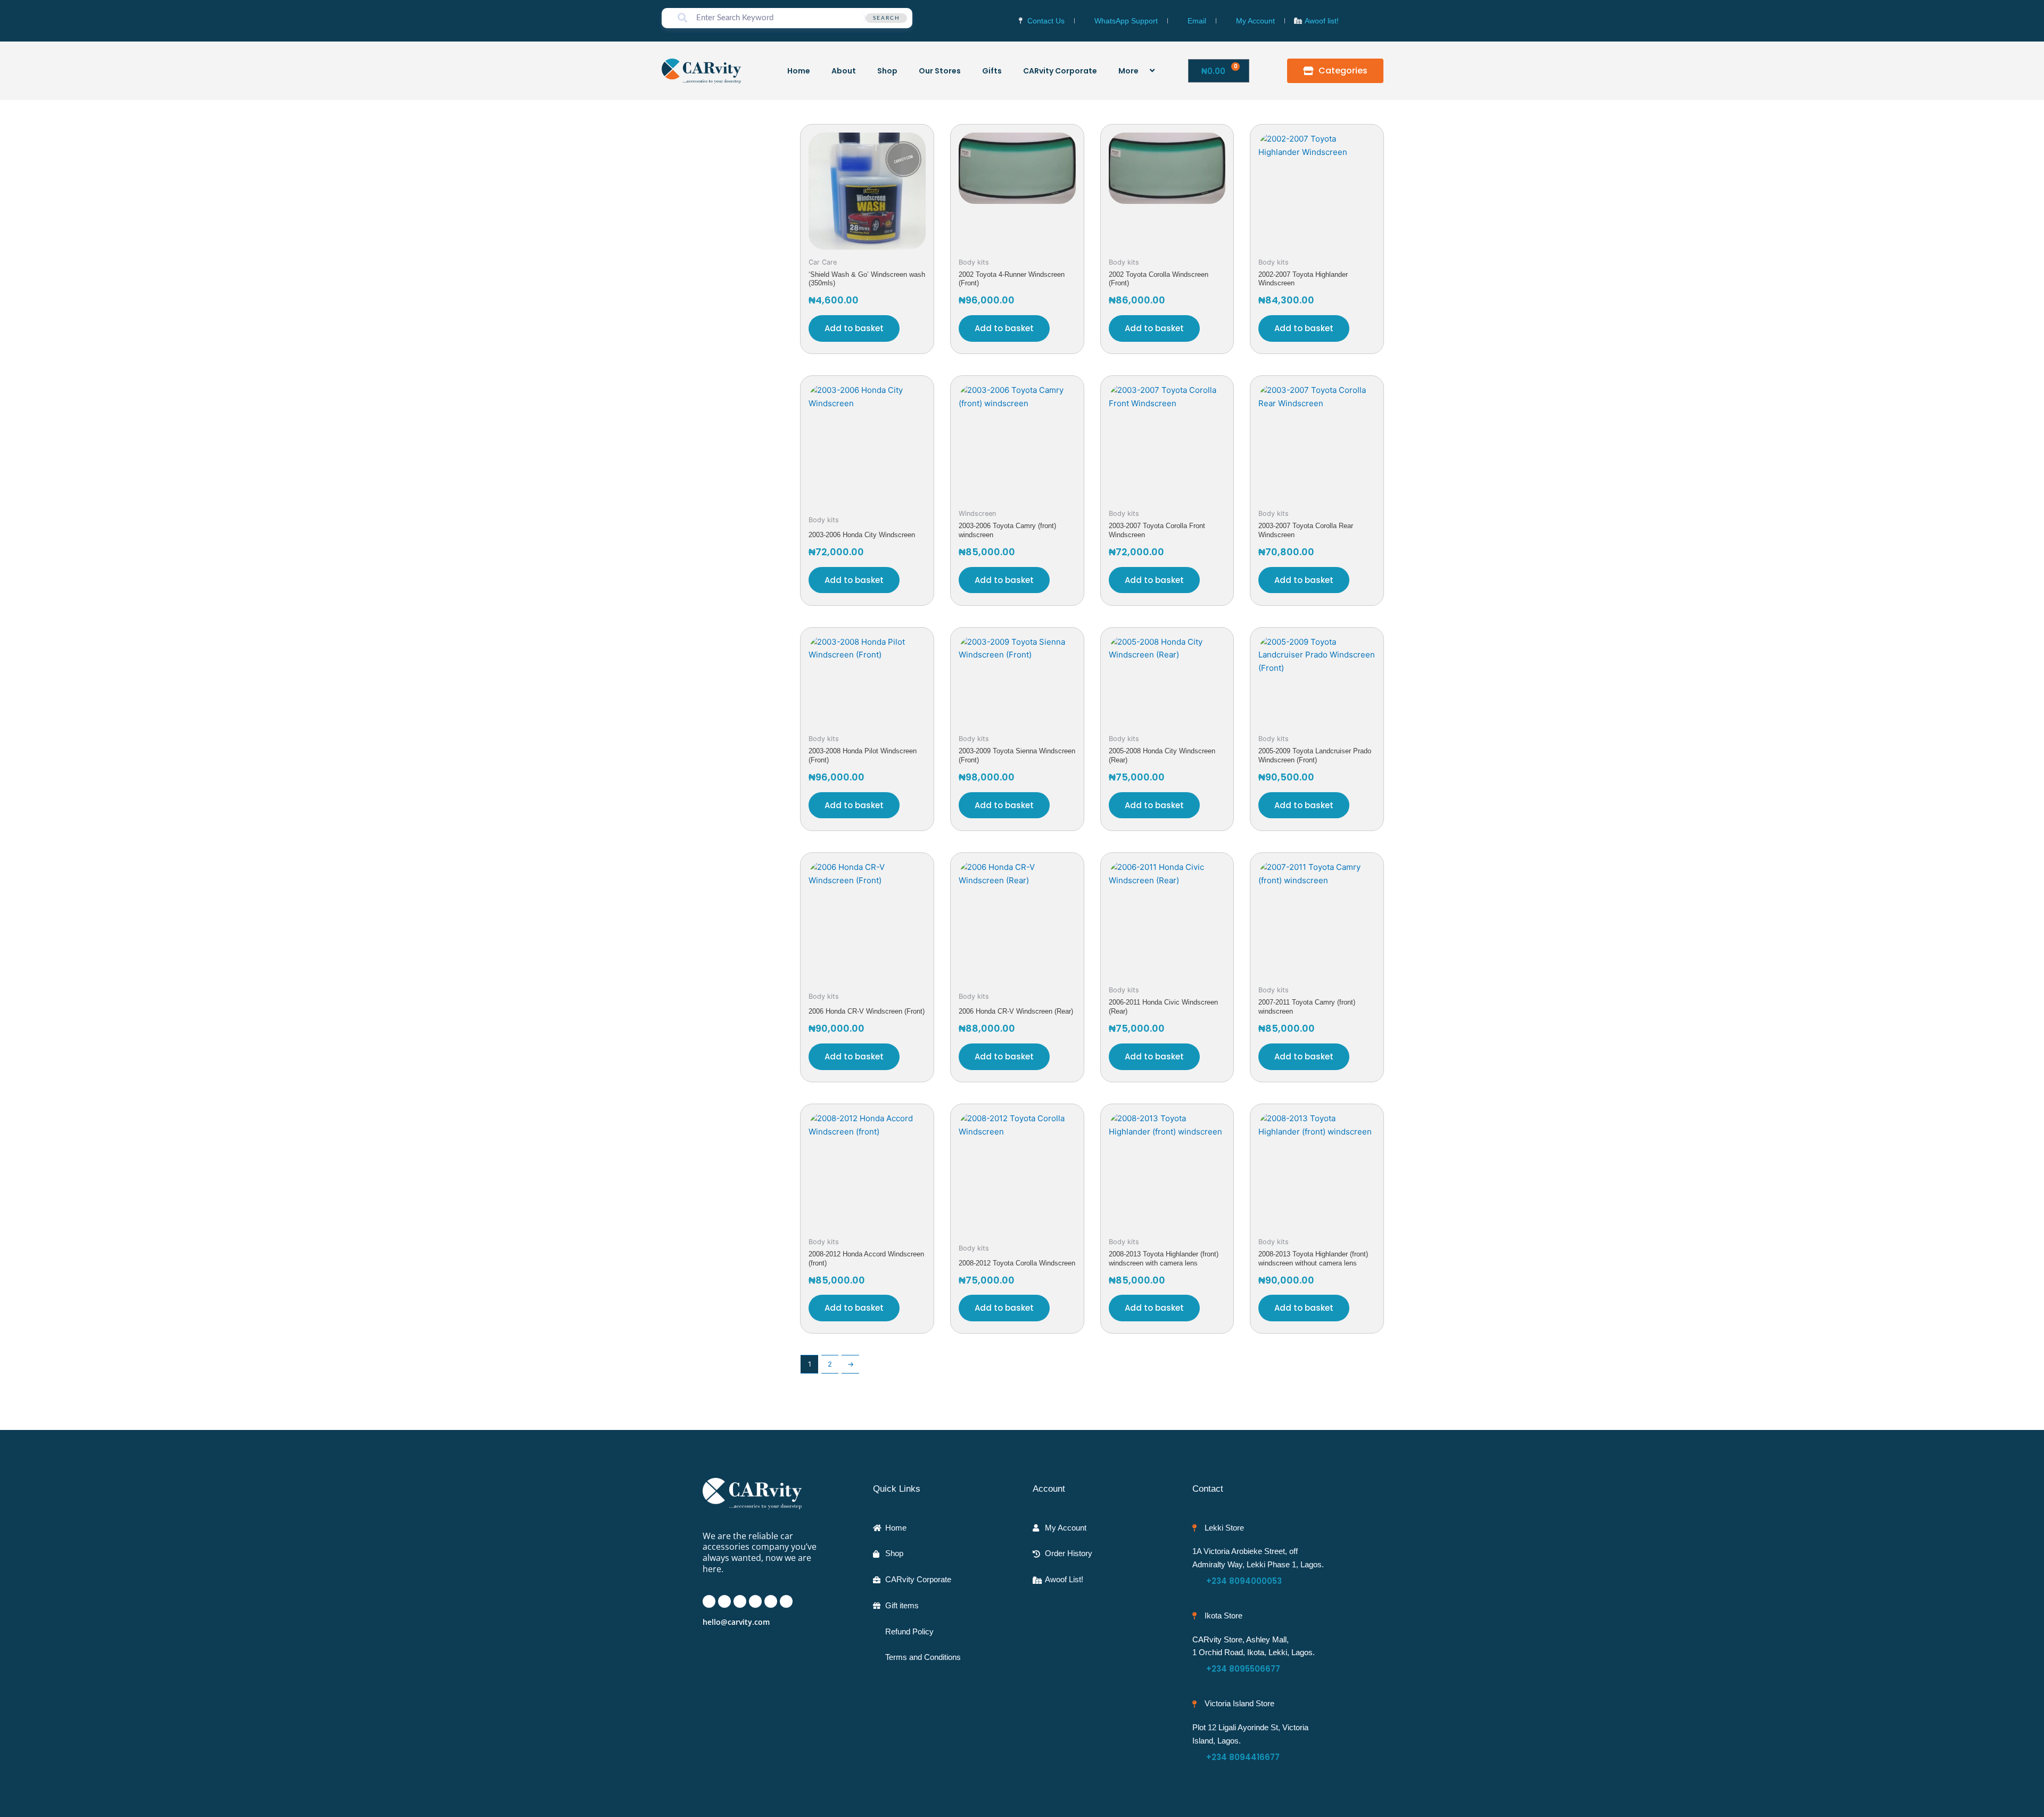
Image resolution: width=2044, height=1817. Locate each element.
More (1128, 71)
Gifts (992, 71)
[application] (1143, 71)
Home (799, 71)
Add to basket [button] (854, 328)
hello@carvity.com (736, 1622)
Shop (887, 71)
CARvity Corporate (1060, 71)
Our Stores (940, 71)
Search (887, 18)
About (844, 71)
